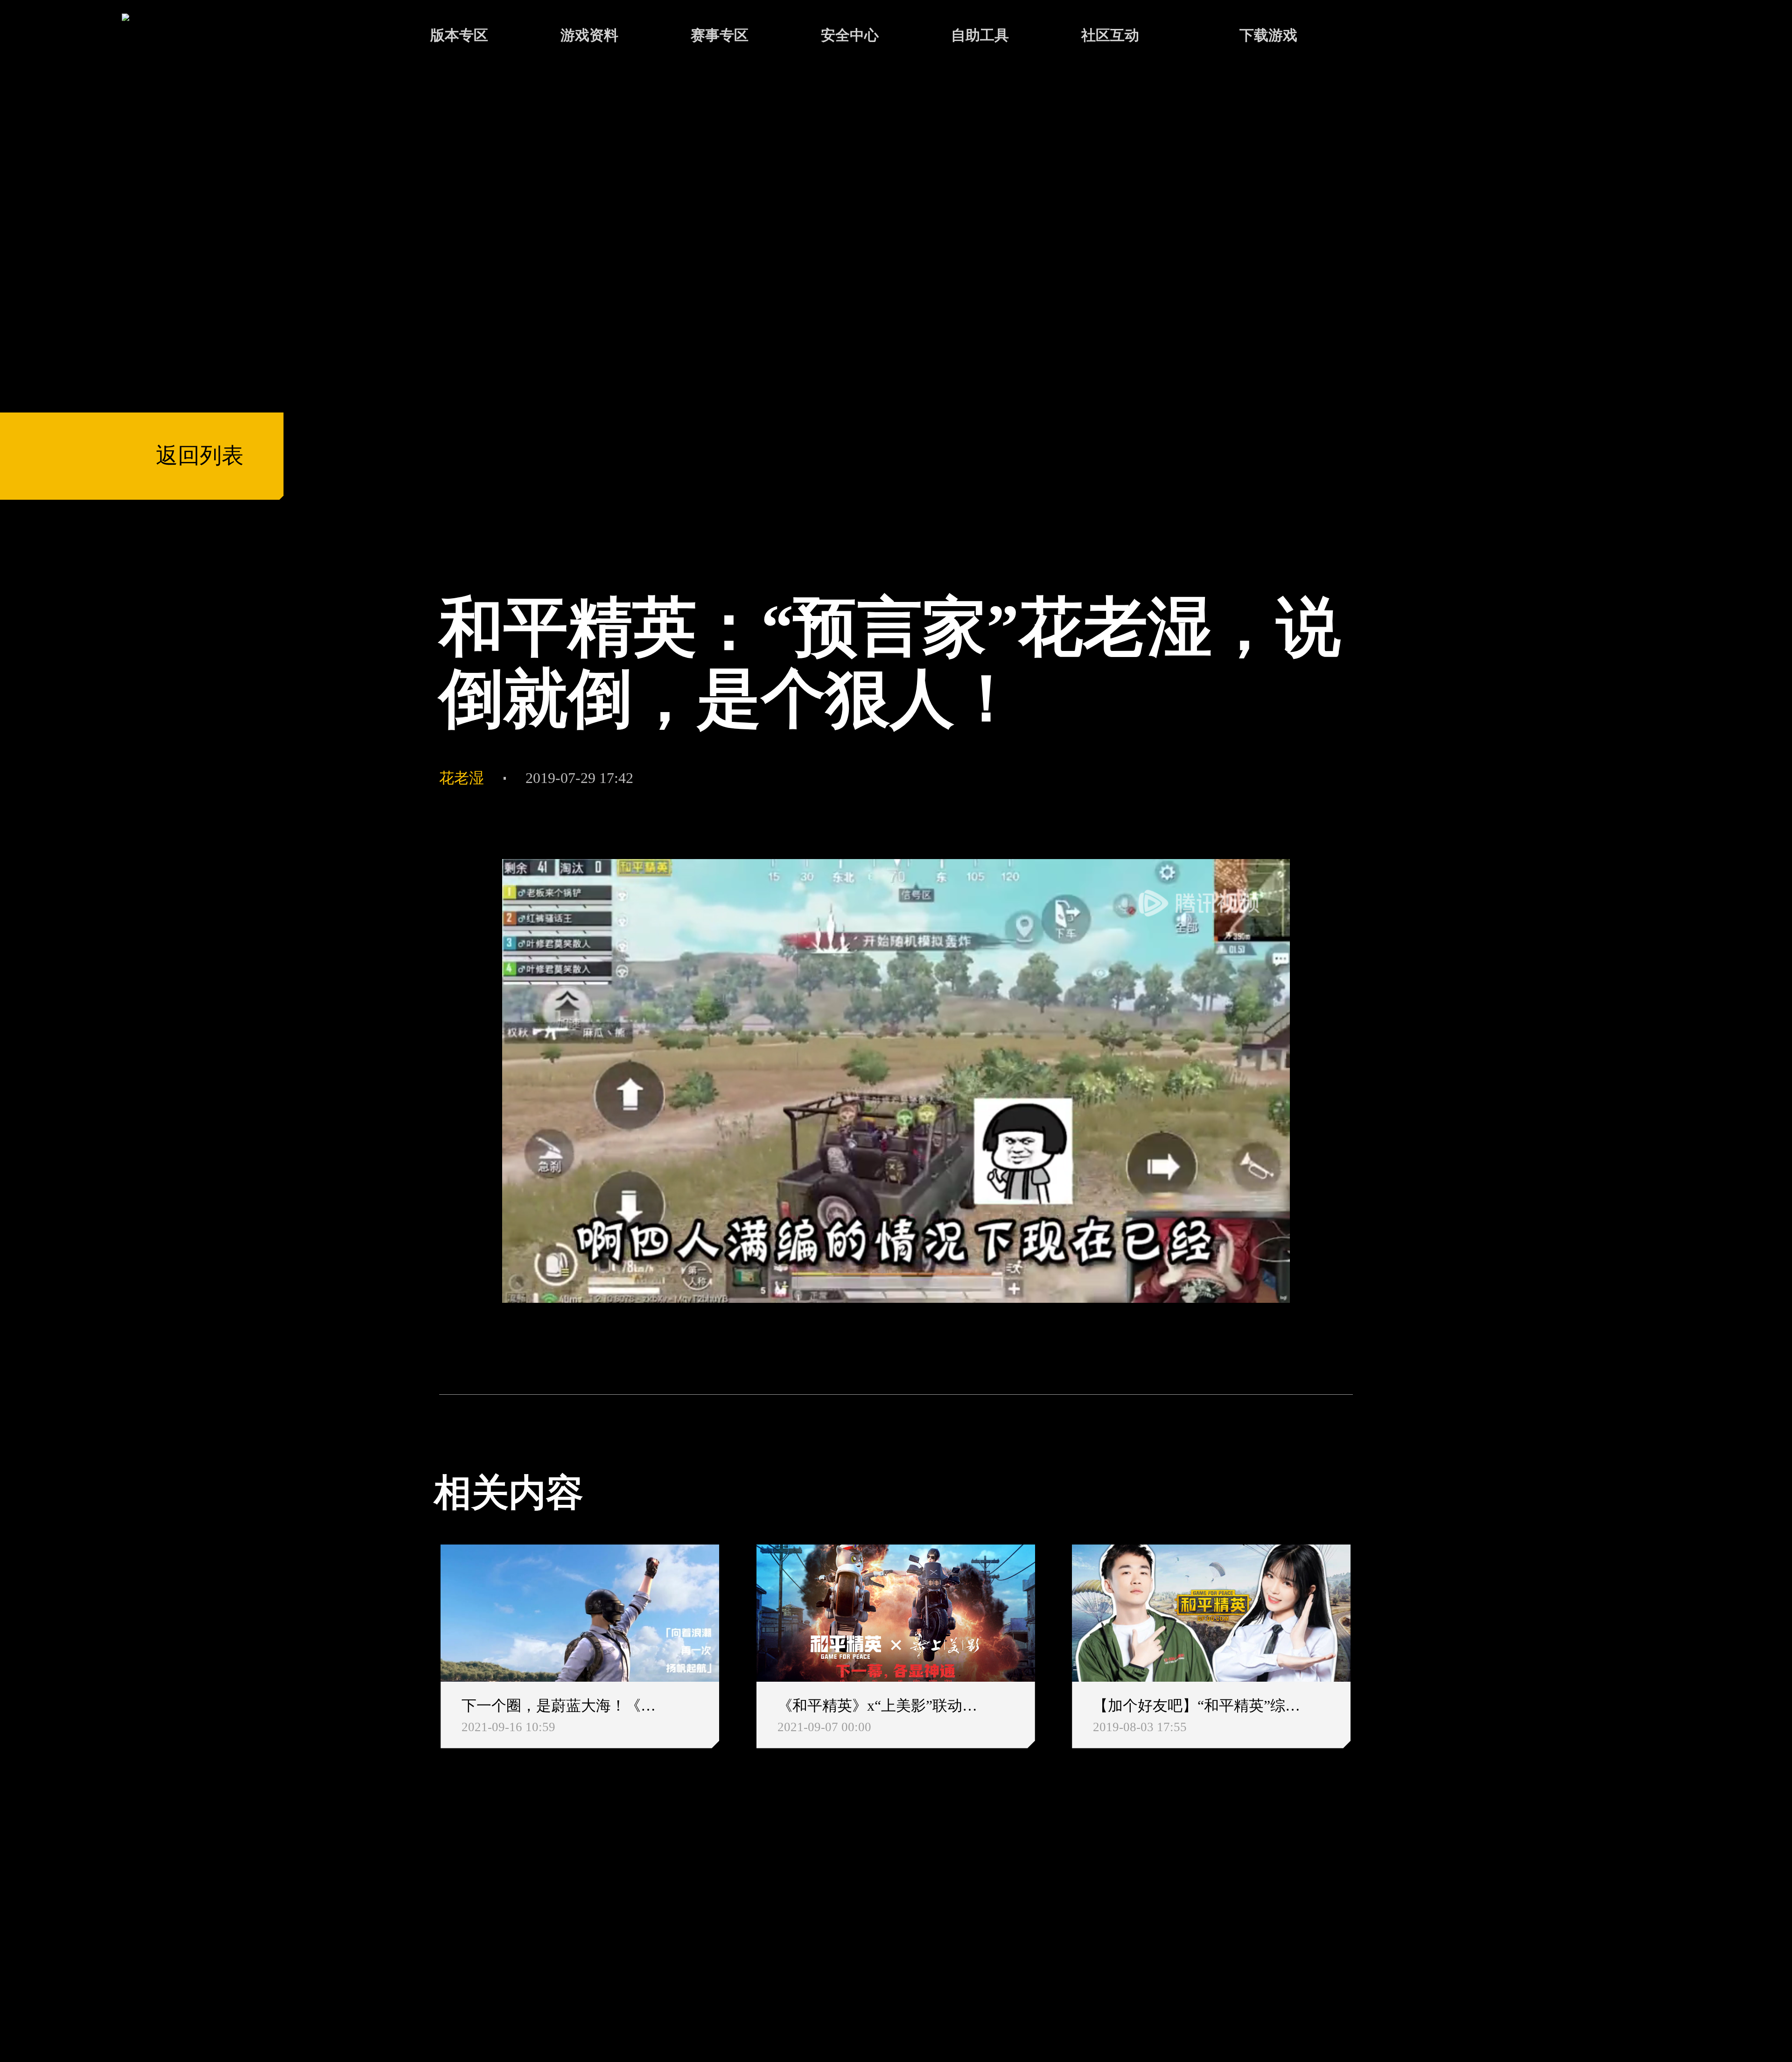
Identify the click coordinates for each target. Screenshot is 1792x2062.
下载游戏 (1268, 35)
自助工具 (980, 35)
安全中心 (850, 35)
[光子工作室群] (415, 1923)
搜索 (1393, 37)
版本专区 (459, 35)
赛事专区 (720, 35)
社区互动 (1110, 35)
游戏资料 (589, 35)
